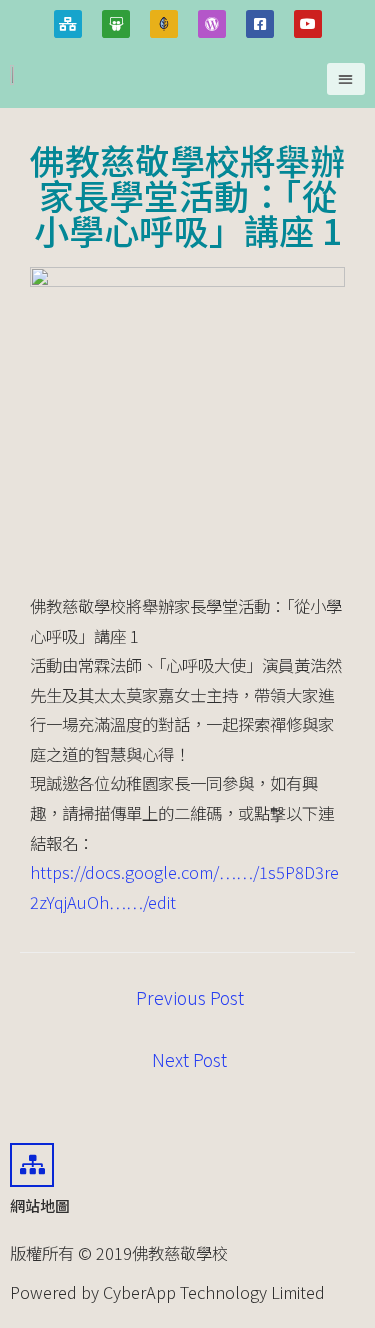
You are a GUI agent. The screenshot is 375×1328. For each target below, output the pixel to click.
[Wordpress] (212, 24)
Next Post (189, 1059)
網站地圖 (40, 1205)
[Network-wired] (68, 24)
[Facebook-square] (260, 24)
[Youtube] (308, 24)
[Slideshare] (116, 24)
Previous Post (190, 997)
